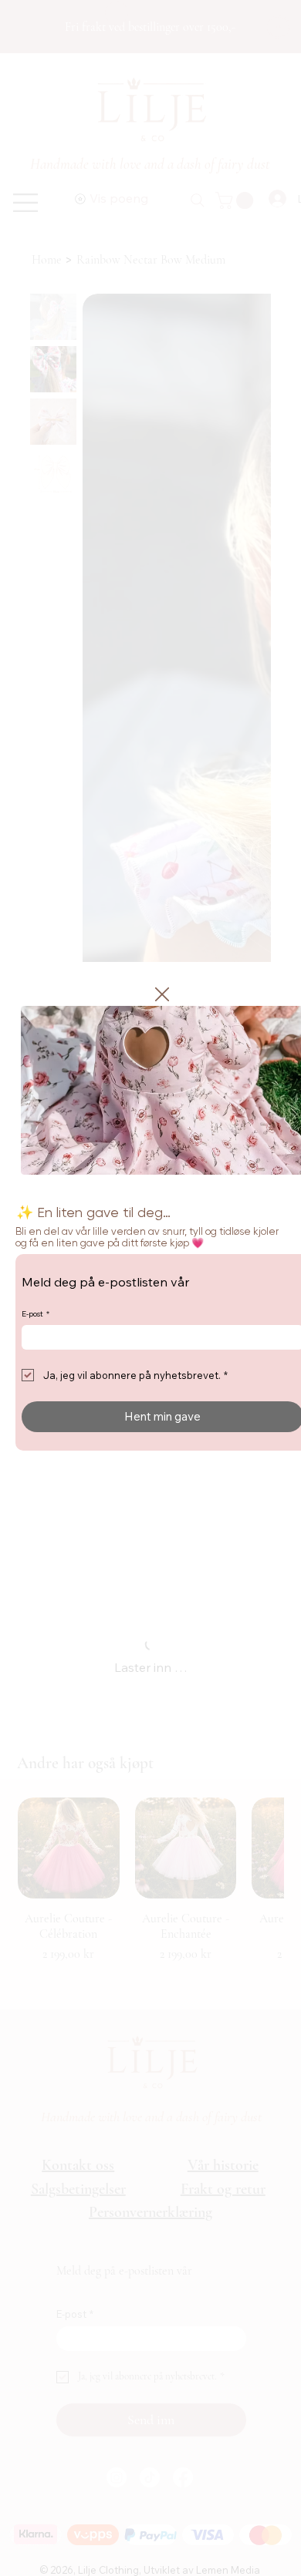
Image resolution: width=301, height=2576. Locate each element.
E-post (36, 1314)
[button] (162, 995)
